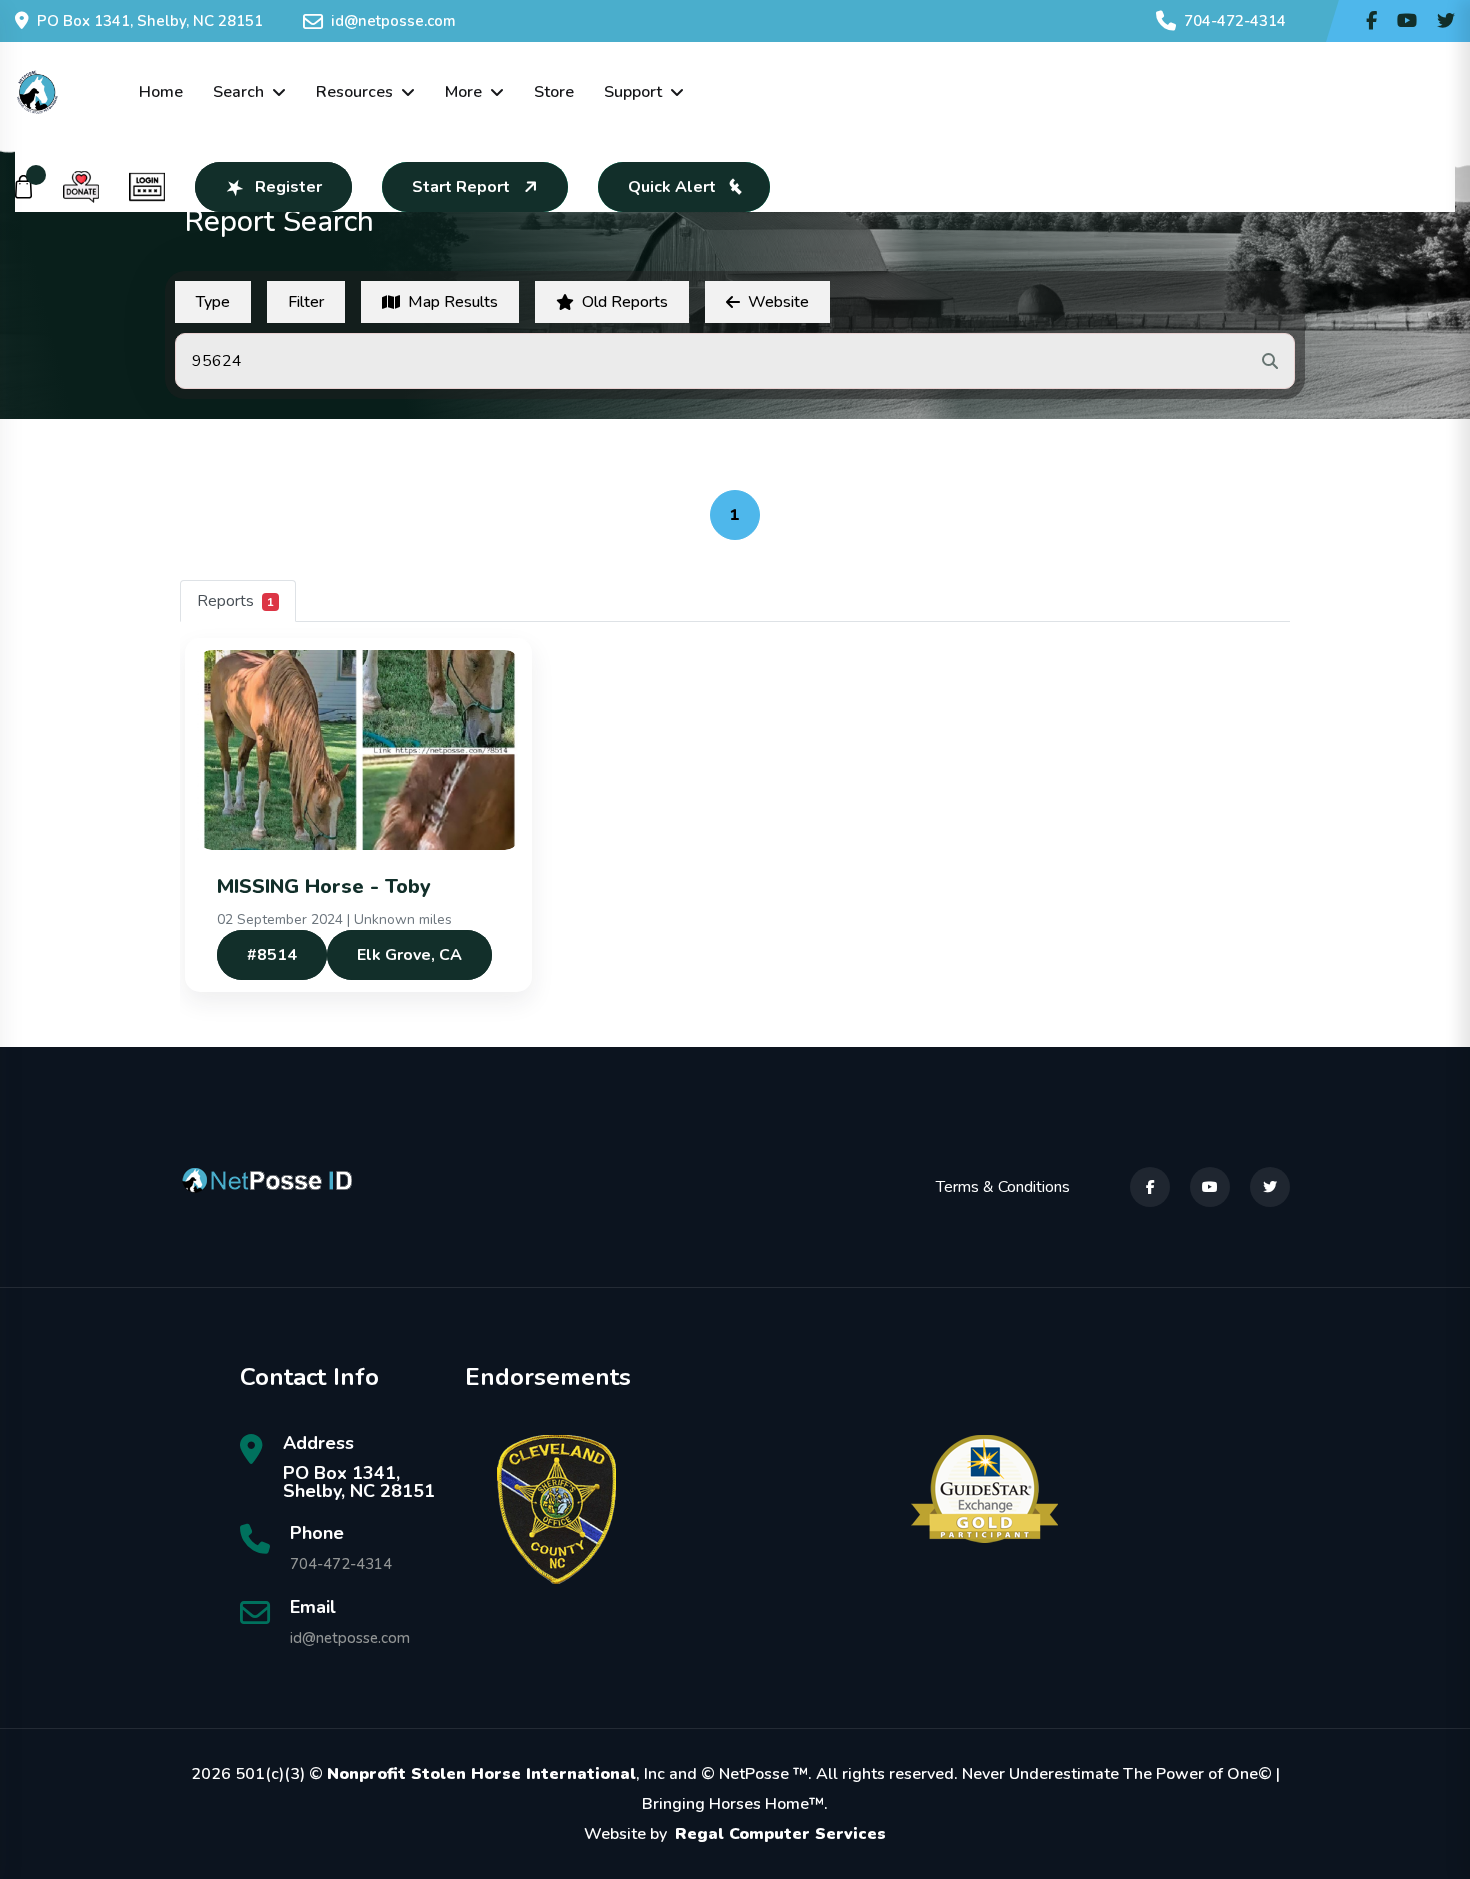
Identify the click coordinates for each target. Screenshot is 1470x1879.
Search (238, 92)
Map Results (453, 302)
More (463, 92)
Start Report (461, 187)
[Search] (1270, 361)
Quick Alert (672, 187)
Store (554, 92)
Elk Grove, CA (409, 955)
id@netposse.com (393, 21)
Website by (735, 1834)
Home (161, 92)
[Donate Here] (81, 187)
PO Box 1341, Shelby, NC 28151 (150, 21)
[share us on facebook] (1371, 21)
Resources (354, 92)
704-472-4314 (1235, 21)
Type (213, 302)
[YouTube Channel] (1407, 21)
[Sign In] (147, 187)
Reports (235, 601)
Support (633, 92)
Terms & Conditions (1003, 1187)
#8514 (272, 955)
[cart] (24, 187)
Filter (306, 302)
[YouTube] (1210, 1187)
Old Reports (625, 302)
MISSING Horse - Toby (324, 886)
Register (288, 187)
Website (778, 302)
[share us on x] (1446, 21)
